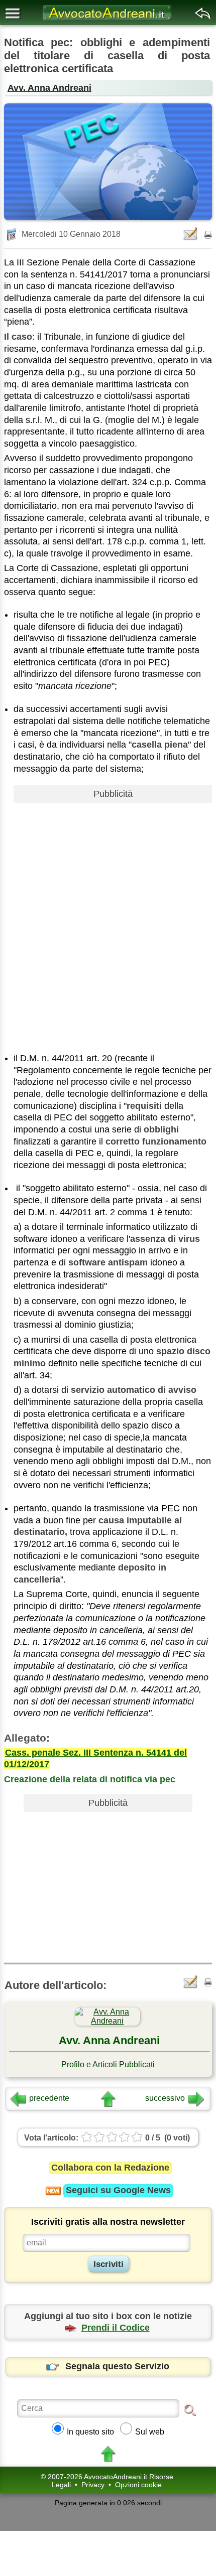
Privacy (93, 2485)
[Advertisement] (108, 915)
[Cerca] (190, 2409)
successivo (165, 2098)
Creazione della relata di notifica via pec (90, 1779)
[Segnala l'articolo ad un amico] (191, 234)
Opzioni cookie (138, 2485)
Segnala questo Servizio (117, 2366)
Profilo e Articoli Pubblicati (108, 2064)
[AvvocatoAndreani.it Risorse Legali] (108, 20)
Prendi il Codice (116, 2328)
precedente (49, 2098)
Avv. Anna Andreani (49, 88)
